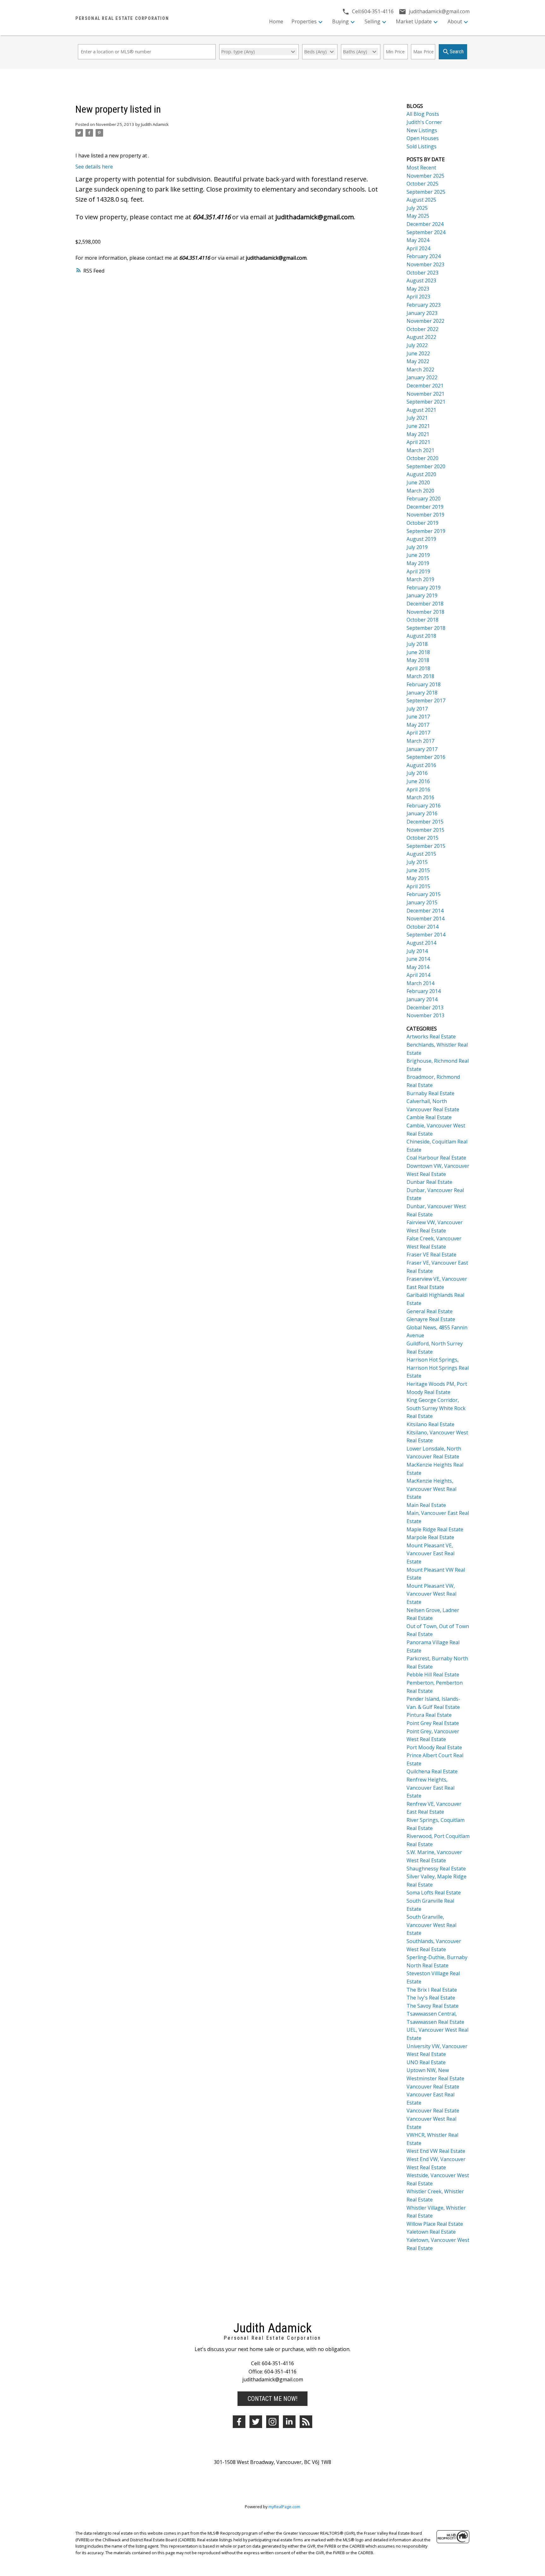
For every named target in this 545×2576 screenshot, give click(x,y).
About (455, 21)
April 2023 (418, 297)
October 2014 (422, 927)
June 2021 (418, 426)
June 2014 (418, 959)
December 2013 (425, 1007)
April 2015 (418, 886)
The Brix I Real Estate (432, 1990)
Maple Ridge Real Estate (435, 1529)
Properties (304, 21)
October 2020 (422, 458)
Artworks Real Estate (431, 1037)
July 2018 (417, 644)
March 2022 (420, 369)
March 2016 (420, 797)
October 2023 (422, 273)
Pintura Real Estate (429, 1715)
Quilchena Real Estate (432, 1771)
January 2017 (422, 749)
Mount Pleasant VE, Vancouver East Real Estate (431, 1554)
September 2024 (426, 232)
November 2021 (425, 394)
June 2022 (418, 353)
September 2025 (426, 192)
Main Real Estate (426, 1505)
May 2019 (418, 563)
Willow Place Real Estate (435, 2224)
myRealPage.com (284, 2507)
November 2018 (425, 612)
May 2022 (418, 361)
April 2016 (418, 789)
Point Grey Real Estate (433, 1723)
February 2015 (424, 894)
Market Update (414, 21)
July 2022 (417, 345)
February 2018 (424, 684)
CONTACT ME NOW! (272, 2399)
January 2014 (422, 999)
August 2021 (421, 410)
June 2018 (418, 652)
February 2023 (424, 305)
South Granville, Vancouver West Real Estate (431, 1925)
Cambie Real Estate (429, 1117)
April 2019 (418, 571)
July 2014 (417, 951)
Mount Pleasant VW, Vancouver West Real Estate (431, 1594)
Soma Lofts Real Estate (434, 1893)
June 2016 (418, 781)
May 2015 (418, 878)
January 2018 (422, 693)
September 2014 (426, 935)
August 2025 (421, 200)
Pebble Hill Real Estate (433, 1675)
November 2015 (425, 830)
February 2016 (424, 806)
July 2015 (417, 862)
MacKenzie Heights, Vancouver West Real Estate (431, 1489)
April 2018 (418, 668)
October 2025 (422, 184)
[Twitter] (256, 2422)
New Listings (422, 130)
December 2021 (425, 386)
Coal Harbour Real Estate (436, 1158)
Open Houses (423, 138)
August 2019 (421, 539)
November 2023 (425, 264)
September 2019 (426, 531)
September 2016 (426, 757)
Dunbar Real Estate (429, 1182)
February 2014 (424, 991)
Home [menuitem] (276, 21)
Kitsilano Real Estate (431, 1424)
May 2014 (418, 967)
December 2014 (425, 911)
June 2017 (418, 717)
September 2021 (426, 402)
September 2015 (426, 846)
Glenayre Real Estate (431, 1319)
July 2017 (417, 709)
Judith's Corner (424, 122)
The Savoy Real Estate (433, 2006)
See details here (94, 167)
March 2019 (420, 579)
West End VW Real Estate (436, 2151)
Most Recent (421, 168)
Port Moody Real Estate (434, 1747)
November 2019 (425, 515)
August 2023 (421, 281)
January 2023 (422, 313)
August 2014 (421, 943)
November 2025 (425, 176)
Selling (372, 21)
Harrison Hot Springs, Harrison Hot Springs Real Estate (438, 1368)
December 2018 (425, 604)
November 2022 (425, 321)
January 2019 (422, 595)
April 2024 (418, 248)
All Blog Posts (423, 114)
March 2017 (420, 741)
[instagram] (272, 2422)
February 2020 (424, 499)
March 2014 (420, 983)
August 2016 (421, 765)
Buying (340, 21)
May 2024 (418, 240)
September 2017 (426, 700)
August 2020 (421, 474)
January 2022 (422, 377)
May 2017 (418, 725)
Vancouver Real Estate (433, 2087)
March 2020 (420, 491)
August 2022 (421, 337)
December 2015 (425, 822)
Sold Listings (422, 146)
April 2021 (418, 442)
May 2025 (418, 216)
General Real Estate (430, 1311)
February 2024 (424, 256)
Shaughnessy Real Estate (436, 1869)
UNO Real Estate (426, 2062)
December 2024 (425, 224)
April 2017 (418, 733)
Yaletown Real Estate (431, 2232)
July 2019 (417, 547)
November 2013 (425, 1015)
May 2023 (418, 289)
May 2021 (418, 434)
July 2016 (417, 773)
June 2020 (418, 482)
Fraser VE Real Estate (431, 1255)
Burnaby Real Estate (431, 1093)
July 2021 (417, 418)
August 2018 (421, 636)
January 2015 (422, 902)
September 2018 (426, 628)
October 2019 (422, 523)
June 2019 (418, 555)
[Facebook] (239, 2422)
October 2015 (422, 838)
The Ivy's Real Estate (431, 1998)
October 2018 (422, 620)
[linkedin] (289, 2422)
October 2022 (422, 329)
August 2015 (421, 854)
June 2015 (418, 870)
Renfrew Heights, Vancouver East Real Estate (431, 1788)
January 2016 (422, 813)
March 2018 (420, 676)
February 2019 (424, 588)
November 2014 (425, 919)
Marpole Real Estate (430, 1537)
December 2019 (425, 507)
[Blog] (306, 2422)
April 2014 (418, 975)
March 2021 (420, 450)
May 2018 (418, 660)
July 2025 (417, 208)
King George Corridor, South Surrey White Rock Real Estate (436, 1408)
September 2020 (426, 466)
